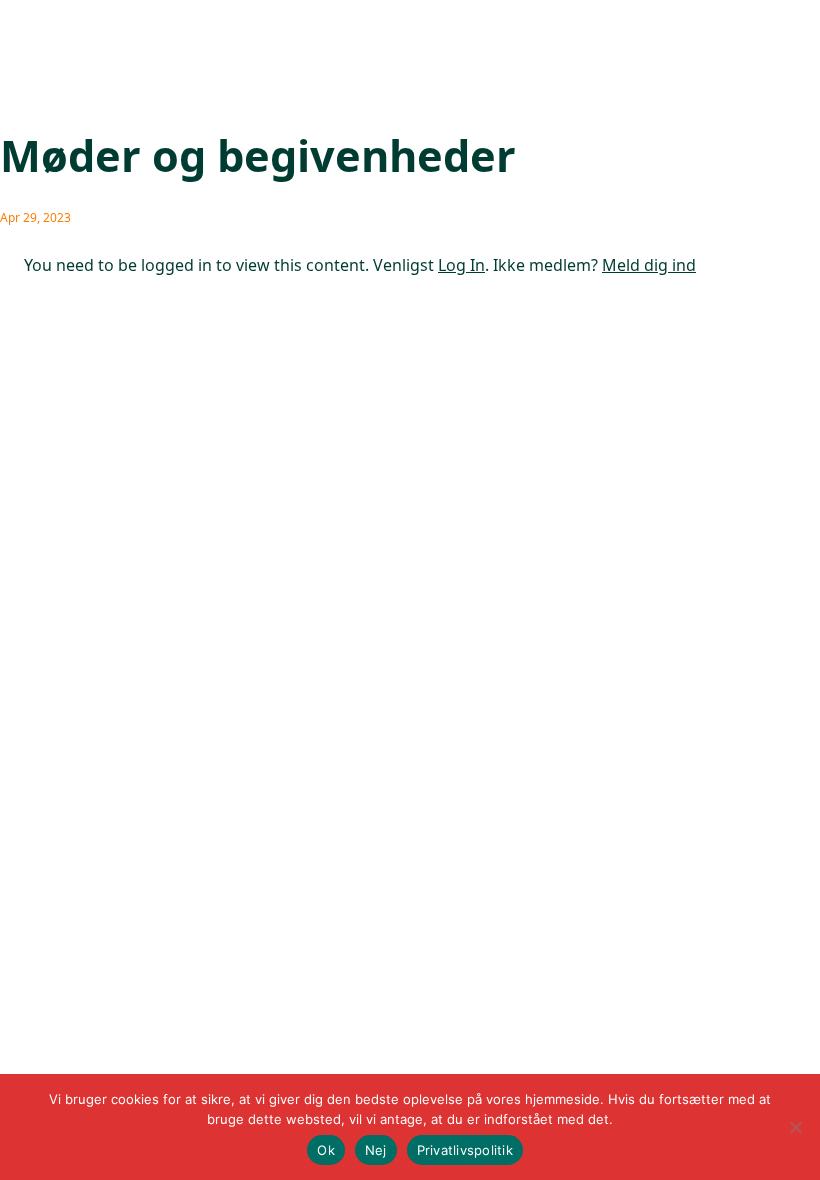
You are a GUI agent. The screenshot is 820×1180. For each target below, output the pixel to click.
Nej (376, 1150)
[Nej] (795, 1127)
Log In (461, 265)
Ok (326, 1150)
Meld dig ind (649, 265)
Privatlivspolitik (465, 1150)
